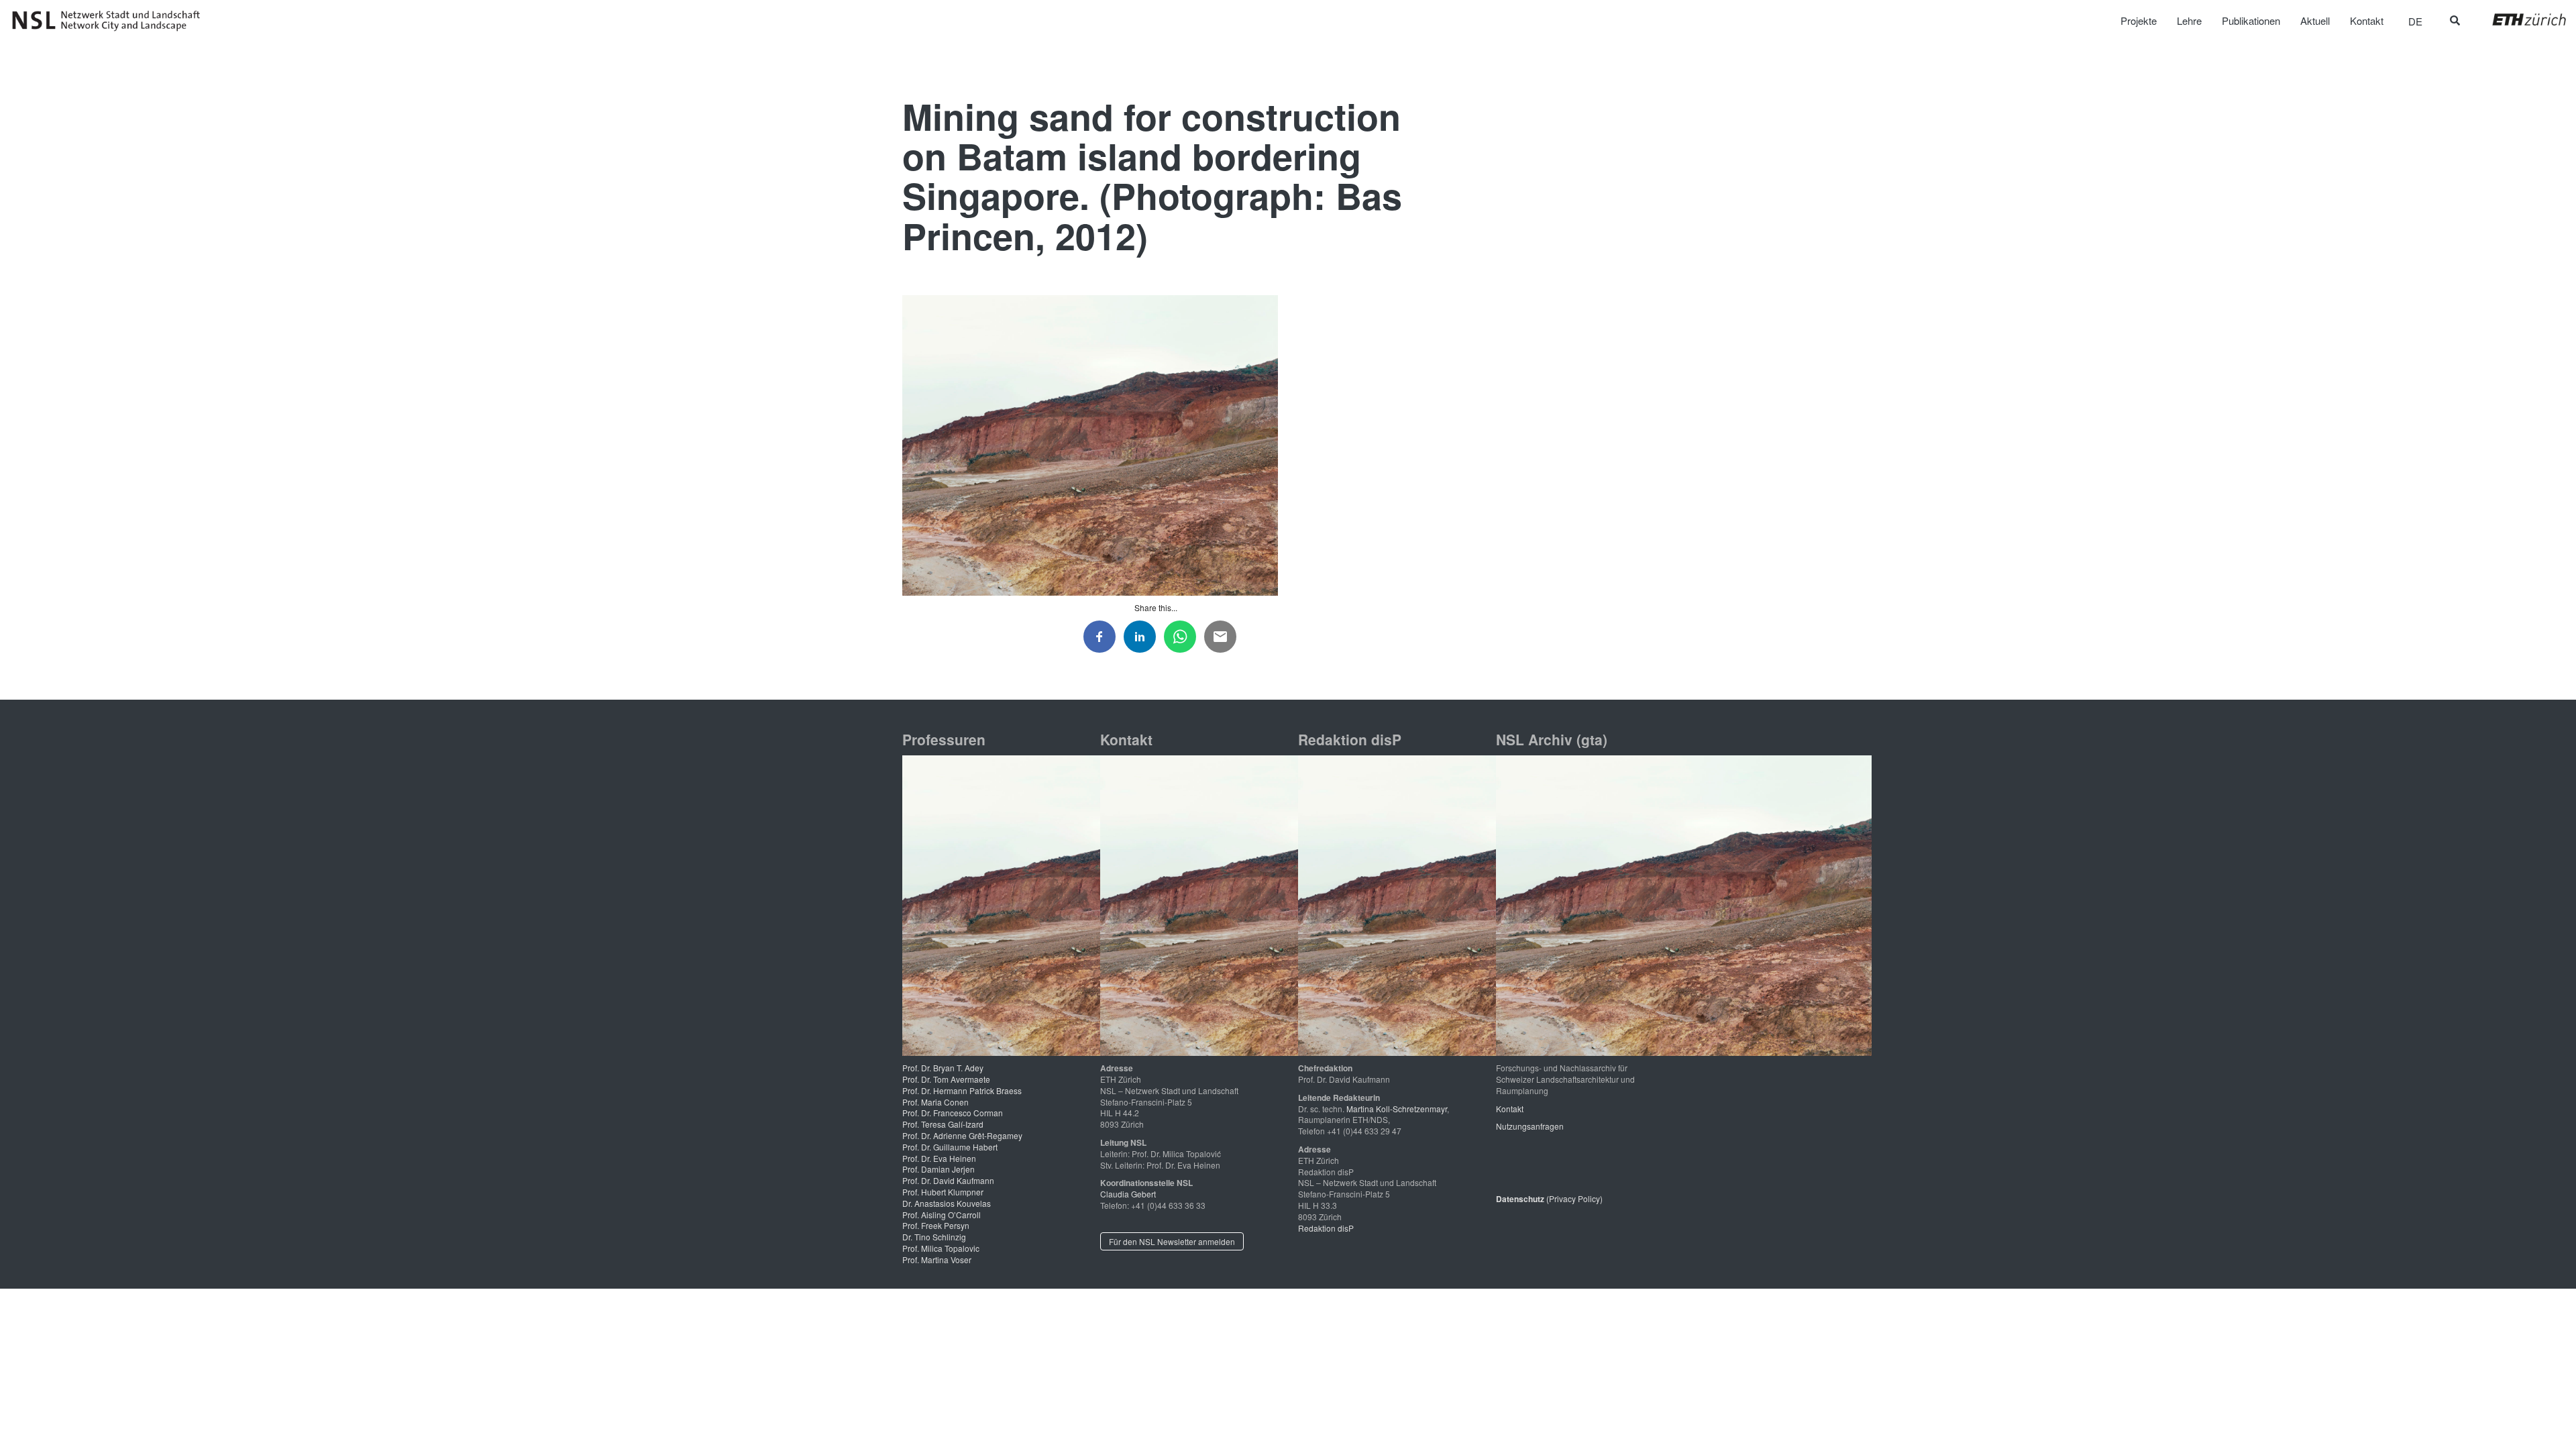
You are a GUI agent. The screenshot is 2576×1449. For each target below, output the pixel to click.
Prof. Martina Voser (937, 1259)
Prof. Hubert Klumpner (943, 1192)
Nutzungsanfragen (1530, 1126)
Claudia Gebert (1128, 1194)
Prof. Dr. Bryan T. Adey (943, 1068)
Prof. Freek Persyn (936, 1225)
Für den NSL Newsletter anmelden (1172, 1241)
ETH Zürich (2519, 19)
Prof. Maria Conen (935, 1102)
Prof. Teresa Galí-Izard (943, 1124)
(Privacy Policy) (1549, 1198)
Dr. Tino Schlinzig (934, 1237)
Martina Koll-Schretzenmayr (1397, 1109)
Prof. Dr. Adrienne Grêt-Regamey (962, 1135)
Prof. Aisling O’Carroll (942, 1215)
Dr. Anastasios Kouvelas (947, 1203)
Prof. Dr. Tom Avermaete (946, 1079)
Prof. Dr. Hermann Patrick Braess (962, 1090)
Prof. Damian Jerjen (938, 1169)
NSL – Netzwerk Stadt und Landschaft (111, 21)
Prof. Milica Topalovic (941, 1248)
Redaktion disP (1326, 1228)
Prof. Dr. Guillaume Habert (950, 1147)
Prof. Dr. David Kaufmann (948, 1180)
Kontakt (1510, 1109)
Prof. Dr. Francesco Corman (953, 1113)
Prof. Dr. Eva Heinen (939, 1158)
